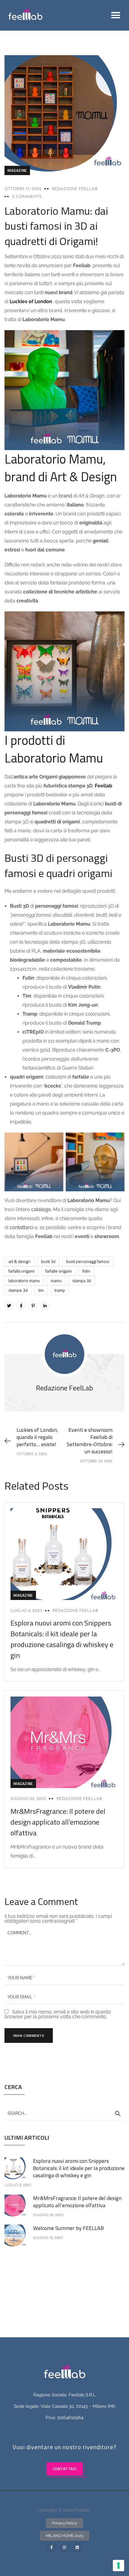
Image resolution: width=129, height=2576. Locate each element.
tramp (60, 1290)
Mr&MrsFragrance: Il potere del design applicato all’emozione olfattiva (58, 1822)
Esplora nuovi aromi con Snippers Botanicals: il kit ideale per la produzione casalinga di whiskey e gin (62, 1639)
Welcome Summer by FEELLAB (68, 2228)
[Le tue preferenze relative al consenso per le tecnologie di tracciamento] (118, 2566)
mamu (56, 1281)
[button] (116, 15)
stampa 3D (82, 1281)
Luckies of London (31, 301)
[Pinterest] (33, 1306)
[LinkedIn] (45, 1306)
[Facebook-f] (52, 2548)
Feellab (103, 786)
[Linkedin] (77, 2548)
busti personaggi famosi (88, 1261)
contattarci (21, 1227)
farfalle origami (58, 1271)
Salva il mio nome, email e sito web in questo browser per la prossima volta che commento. (58, 2014)
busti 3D (48, 1261)
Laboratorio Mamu (24, 1281)
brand (65, 496)
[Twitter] (9, 1306)
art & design (19, 1261)
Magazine (17, 170)
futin (86, 1271)
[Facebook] (21, 1306)
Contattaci (65, 2469)
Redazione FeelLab (75, 189)
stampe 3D (18, 1290)
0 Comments (27, 197)
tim (41, 1290)
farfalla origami (21, 1271)
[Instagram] (65, 2548)
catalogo (41, 1209)
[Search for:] (64, 2113)
